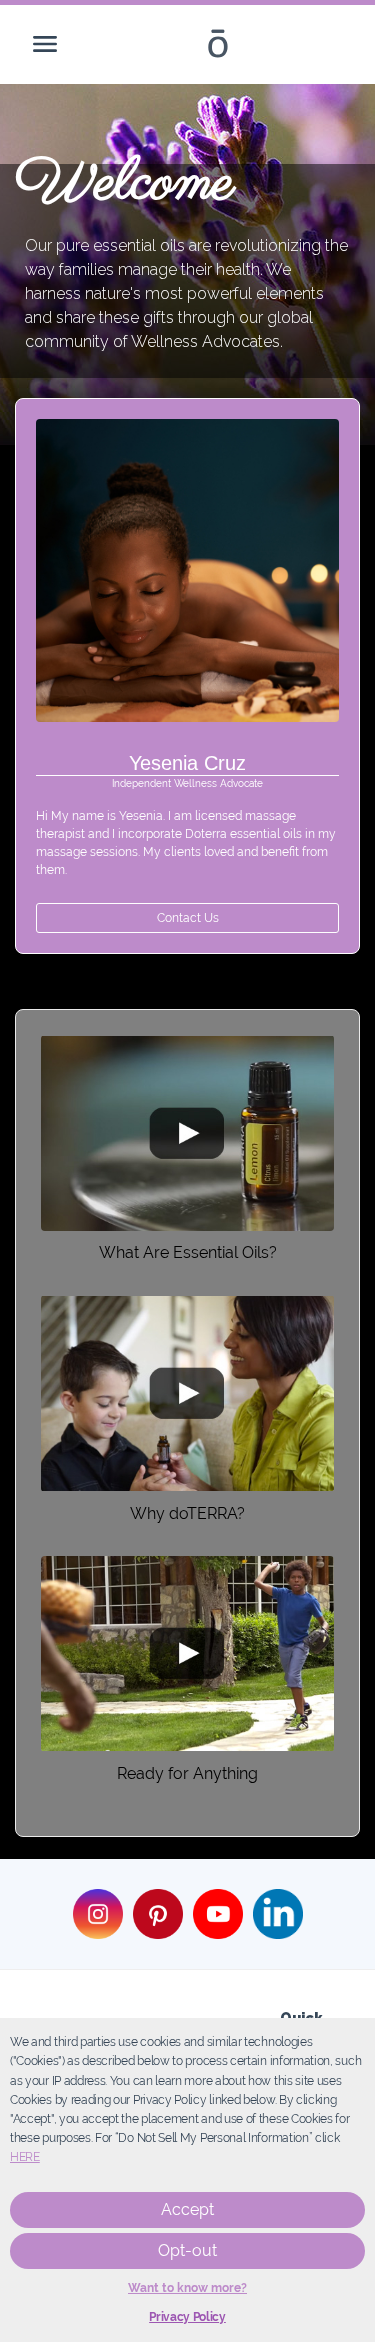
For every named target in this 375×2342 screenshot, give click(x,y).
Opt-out (187, 2250)
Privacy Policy (187, 2317)
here (25, 2157)
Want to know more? (187, 2288)
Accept (187, 2209)
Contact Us (188, 918)
